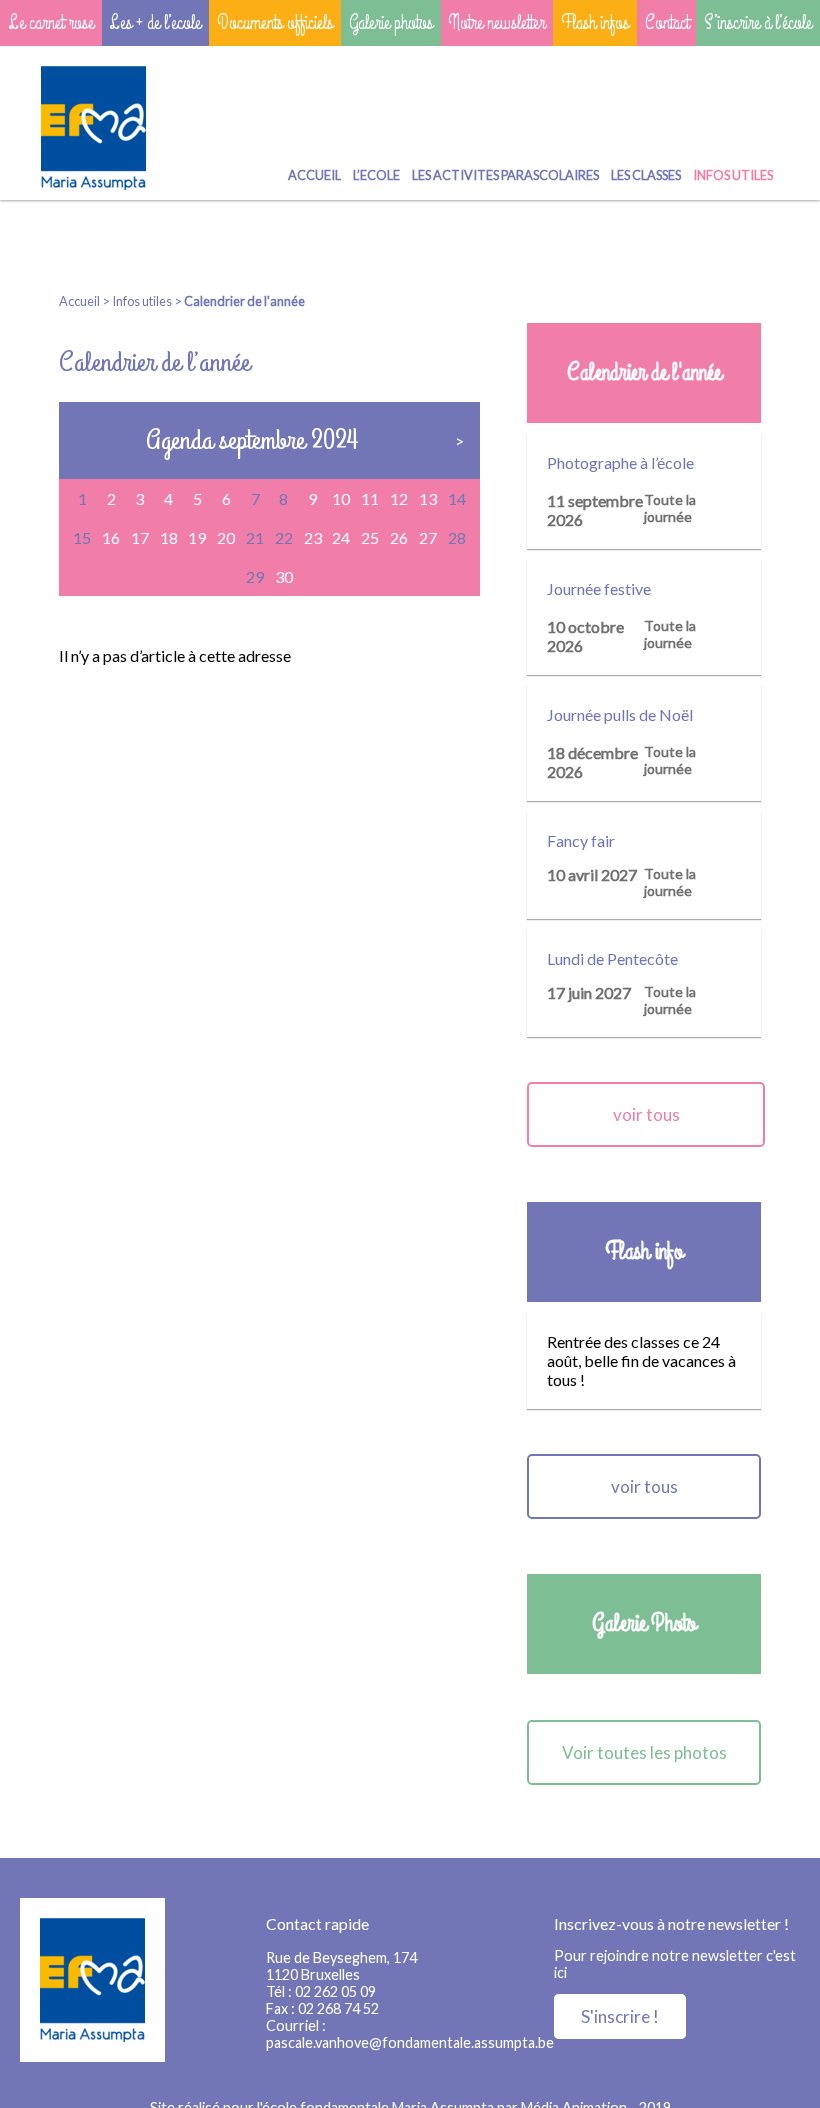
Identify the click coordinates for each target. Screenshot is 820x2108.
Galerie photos (391, 23)
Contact (667, 23)
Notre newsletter (496, 23)
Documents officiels (275, 23)
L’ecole (376, 175)
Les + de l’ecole (155, 23)
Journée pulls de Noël (620, 714)
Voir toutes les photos (644, 1752)
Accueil (314, 175)
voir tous (646, 1114)
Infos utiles (733, 175)
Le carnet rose (51, 23)
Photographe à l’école (620, 462)
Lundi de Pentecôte (612, 958)
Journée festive (599, 588)
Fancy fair (581, 840)
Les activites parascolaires (505, 175)
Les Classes (646, 175)
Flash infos (595, 23)
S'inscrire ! (620, 2016)
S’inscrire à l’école (758, 23)
